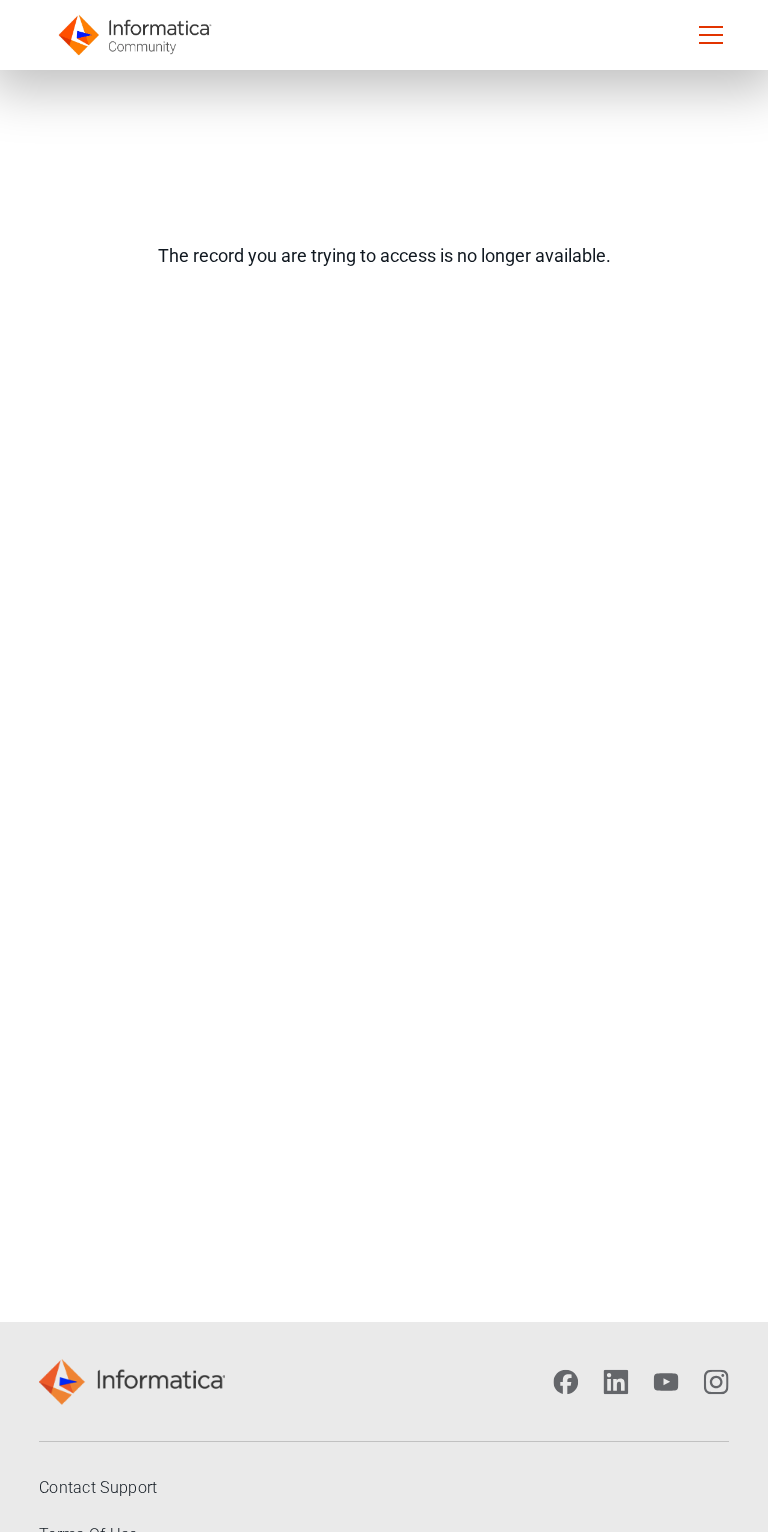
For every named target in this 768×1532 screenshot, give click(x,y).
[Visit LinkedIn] (616, 1382)
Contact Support (98, 1487)
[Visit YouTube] (666, 1382)
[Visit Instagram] (716, 1382)
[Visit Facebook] (566, 1382)
